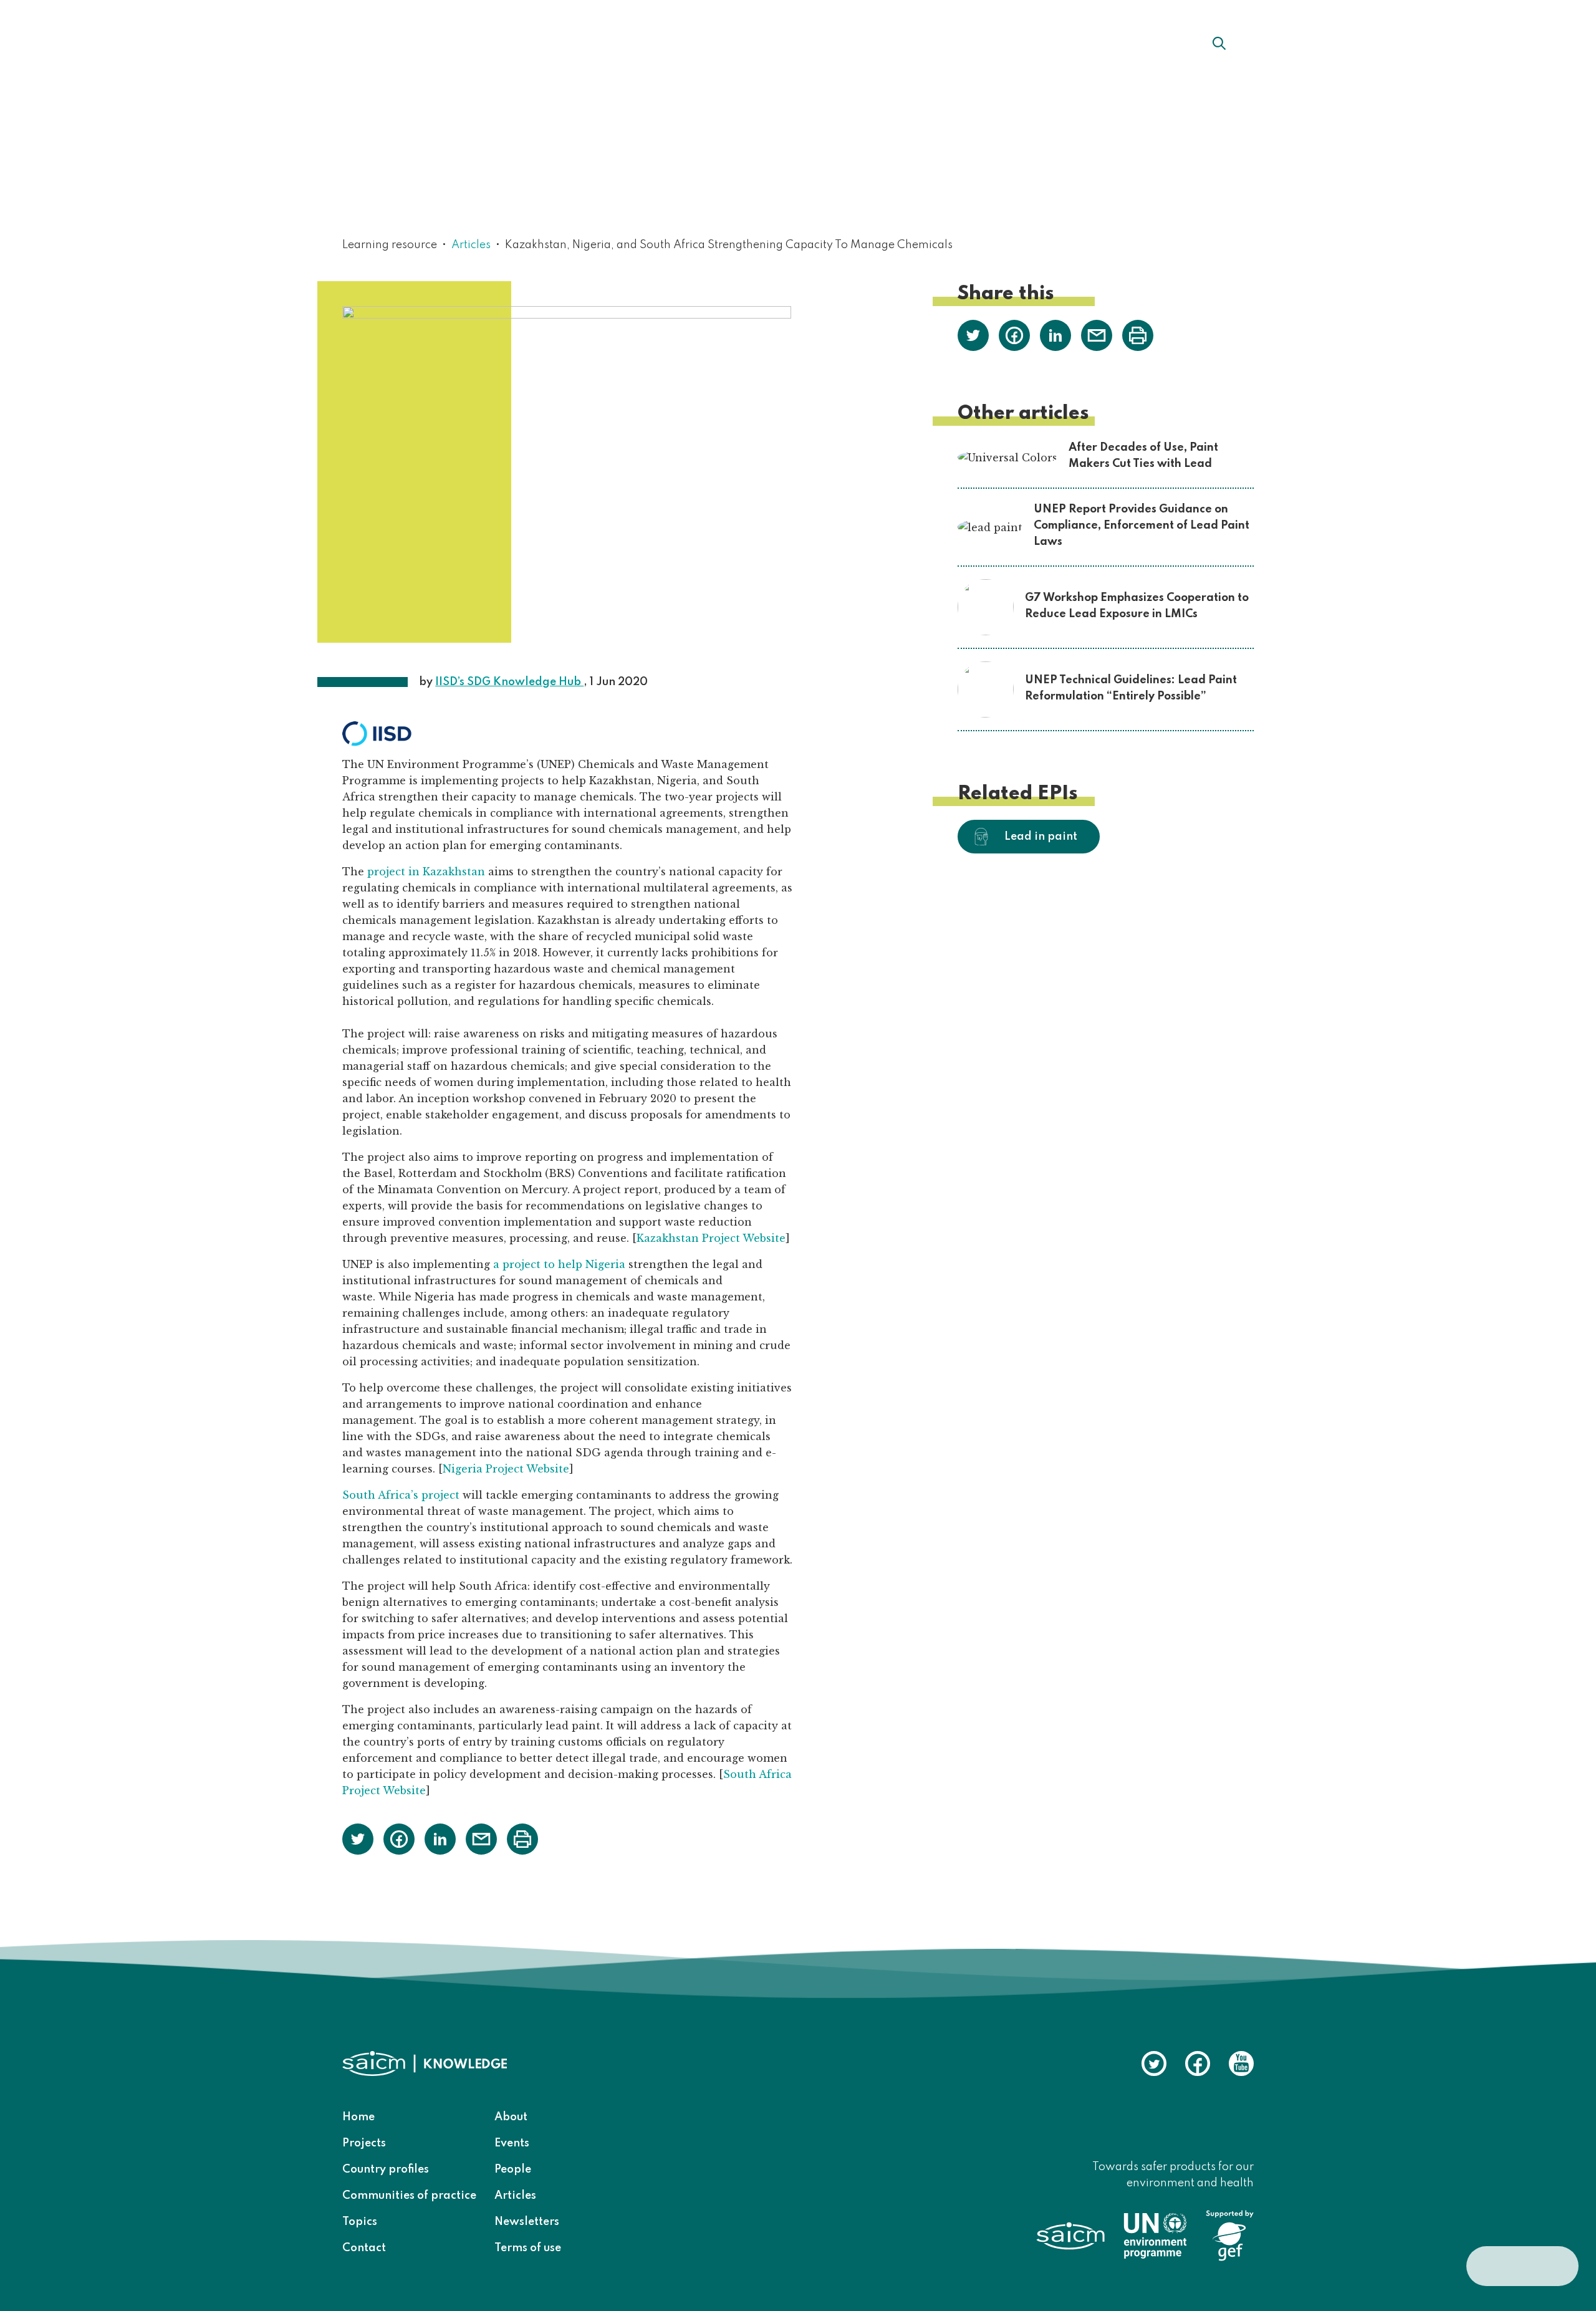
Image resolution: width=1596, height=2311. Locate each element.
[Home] (420, 42)
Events (512, 2143)
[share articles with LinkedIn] (440, 1838)
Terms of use (528, 2248)
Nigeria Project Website (506, 1469)
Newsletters (527, 2222)
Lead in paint (1041, 837)
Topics (360, 2222)
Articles (471, 245)
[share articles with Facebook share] (399, 1838)
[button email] (481, 1838)
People (513, 2169)
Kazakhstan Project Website (711, 1238)
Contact (364, 2248)
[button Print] (522, 1839)
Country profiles (386, 2169)
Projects (364, 2143)
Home (358, 2117)
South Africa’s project (401, 1495)
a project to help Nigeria (559, 1264)
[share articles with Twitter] (358, 1838)
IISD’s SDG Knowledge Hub (509, 682)
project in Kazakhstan (426, 872)
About (664, 43)
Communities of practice (409, 2196)
